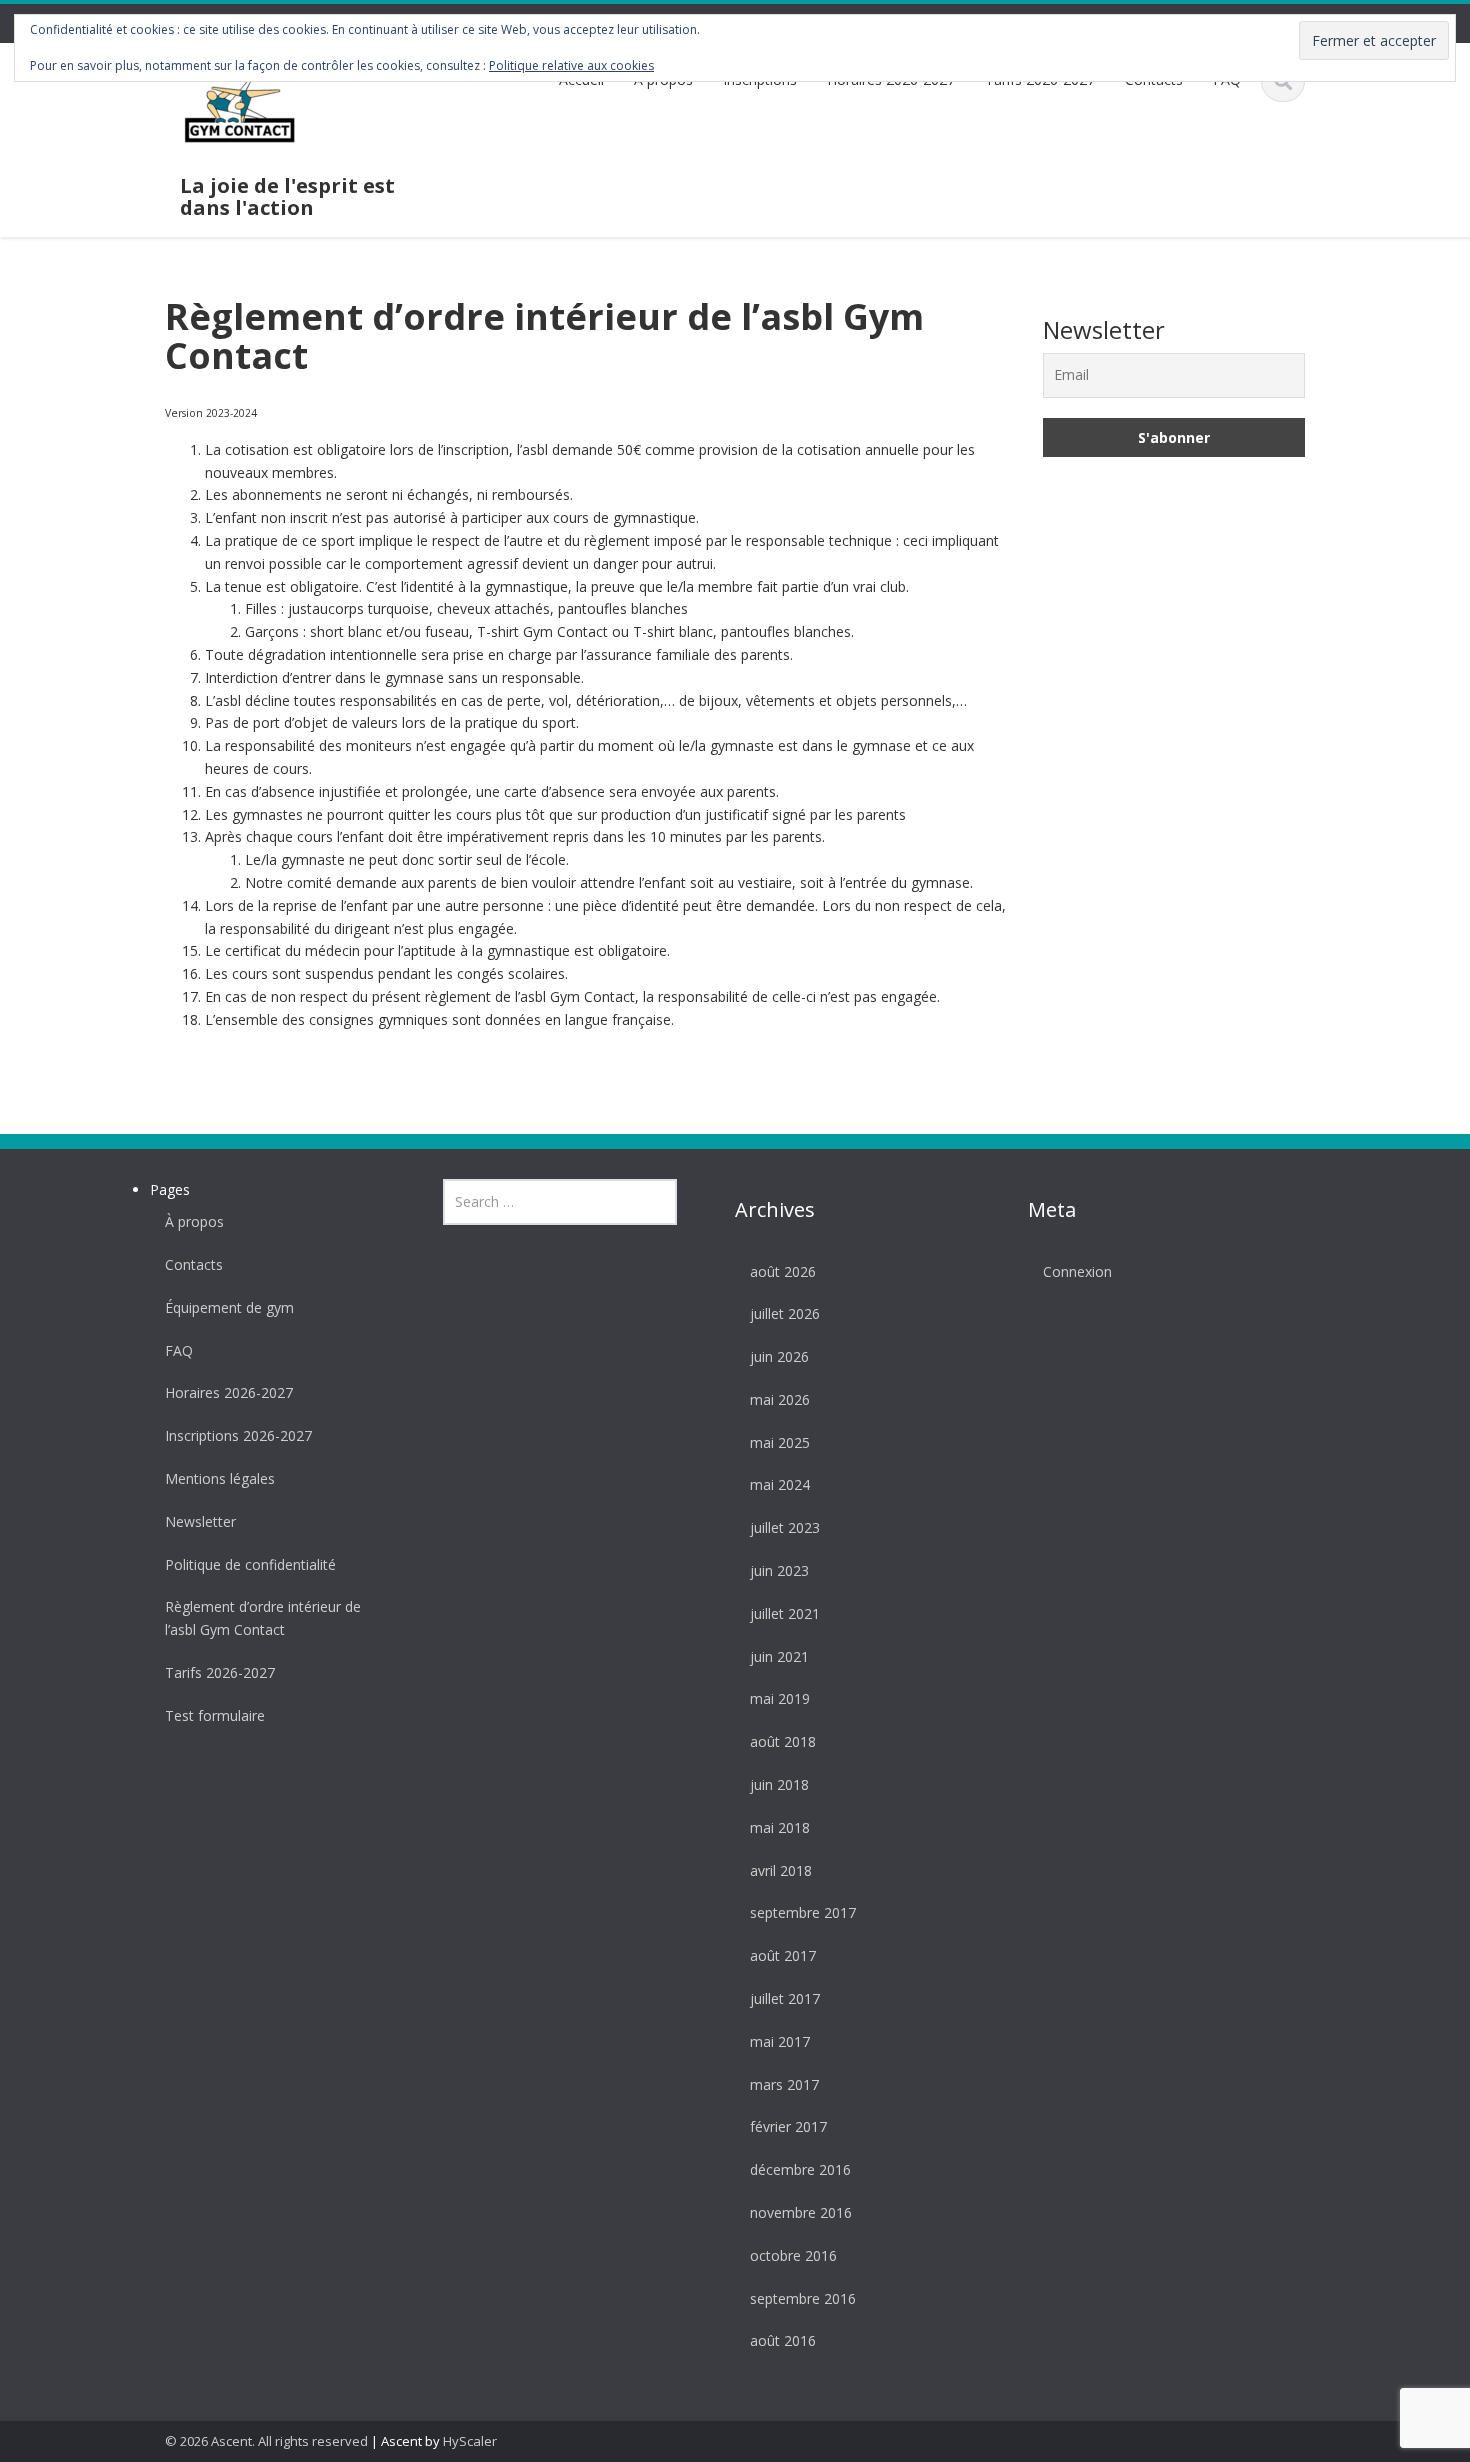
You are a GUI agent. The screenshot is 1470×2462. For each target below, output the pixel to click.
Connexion (1077, 1271)
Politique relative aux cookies (571, 65)
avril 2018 (781, 1870)
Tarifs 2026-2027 (220, 1672)
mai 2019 (780, 1698)
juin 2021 (779, 1656)
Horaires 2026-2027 (229, 1392)
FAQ (179, 1350)
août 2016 (783, 2340)
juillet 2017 (785, 1998)
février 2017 (788, 2126)
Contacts (194, 1264)
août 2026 (783, 1271)
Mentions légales (220, 1478)
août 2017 (783, 1955)
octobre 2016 (793, 2255)
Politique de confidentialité (250, 1564)
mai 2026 (780, 1399)
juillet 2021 (785, 1613)
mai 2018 (780, 1827)
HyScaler (470, 2441)
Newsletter (200, 1521)
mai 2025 (780, 1442)
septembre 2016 (803, 2298)
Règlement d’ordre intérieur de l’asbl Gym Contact (263, 1618)
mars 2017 (784, 2084)
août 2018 (783, 1741)
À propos (194, 1221)
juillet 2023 (785, 1527)
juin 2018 (779, 1784)
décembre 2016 (800, 2169)
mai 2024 (780, 1484)
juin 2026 (779, 1356)
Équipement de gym (229, 1307)
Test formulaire (215, 1715)
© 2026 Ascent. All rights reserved (266, 2441)
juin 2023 (779, 1570)
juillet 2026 (785, 1313)
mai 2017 (780, 2041)
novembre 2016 (801, 2212)
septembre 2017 (803, 1912)
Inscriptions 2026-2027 (238, 1435)
